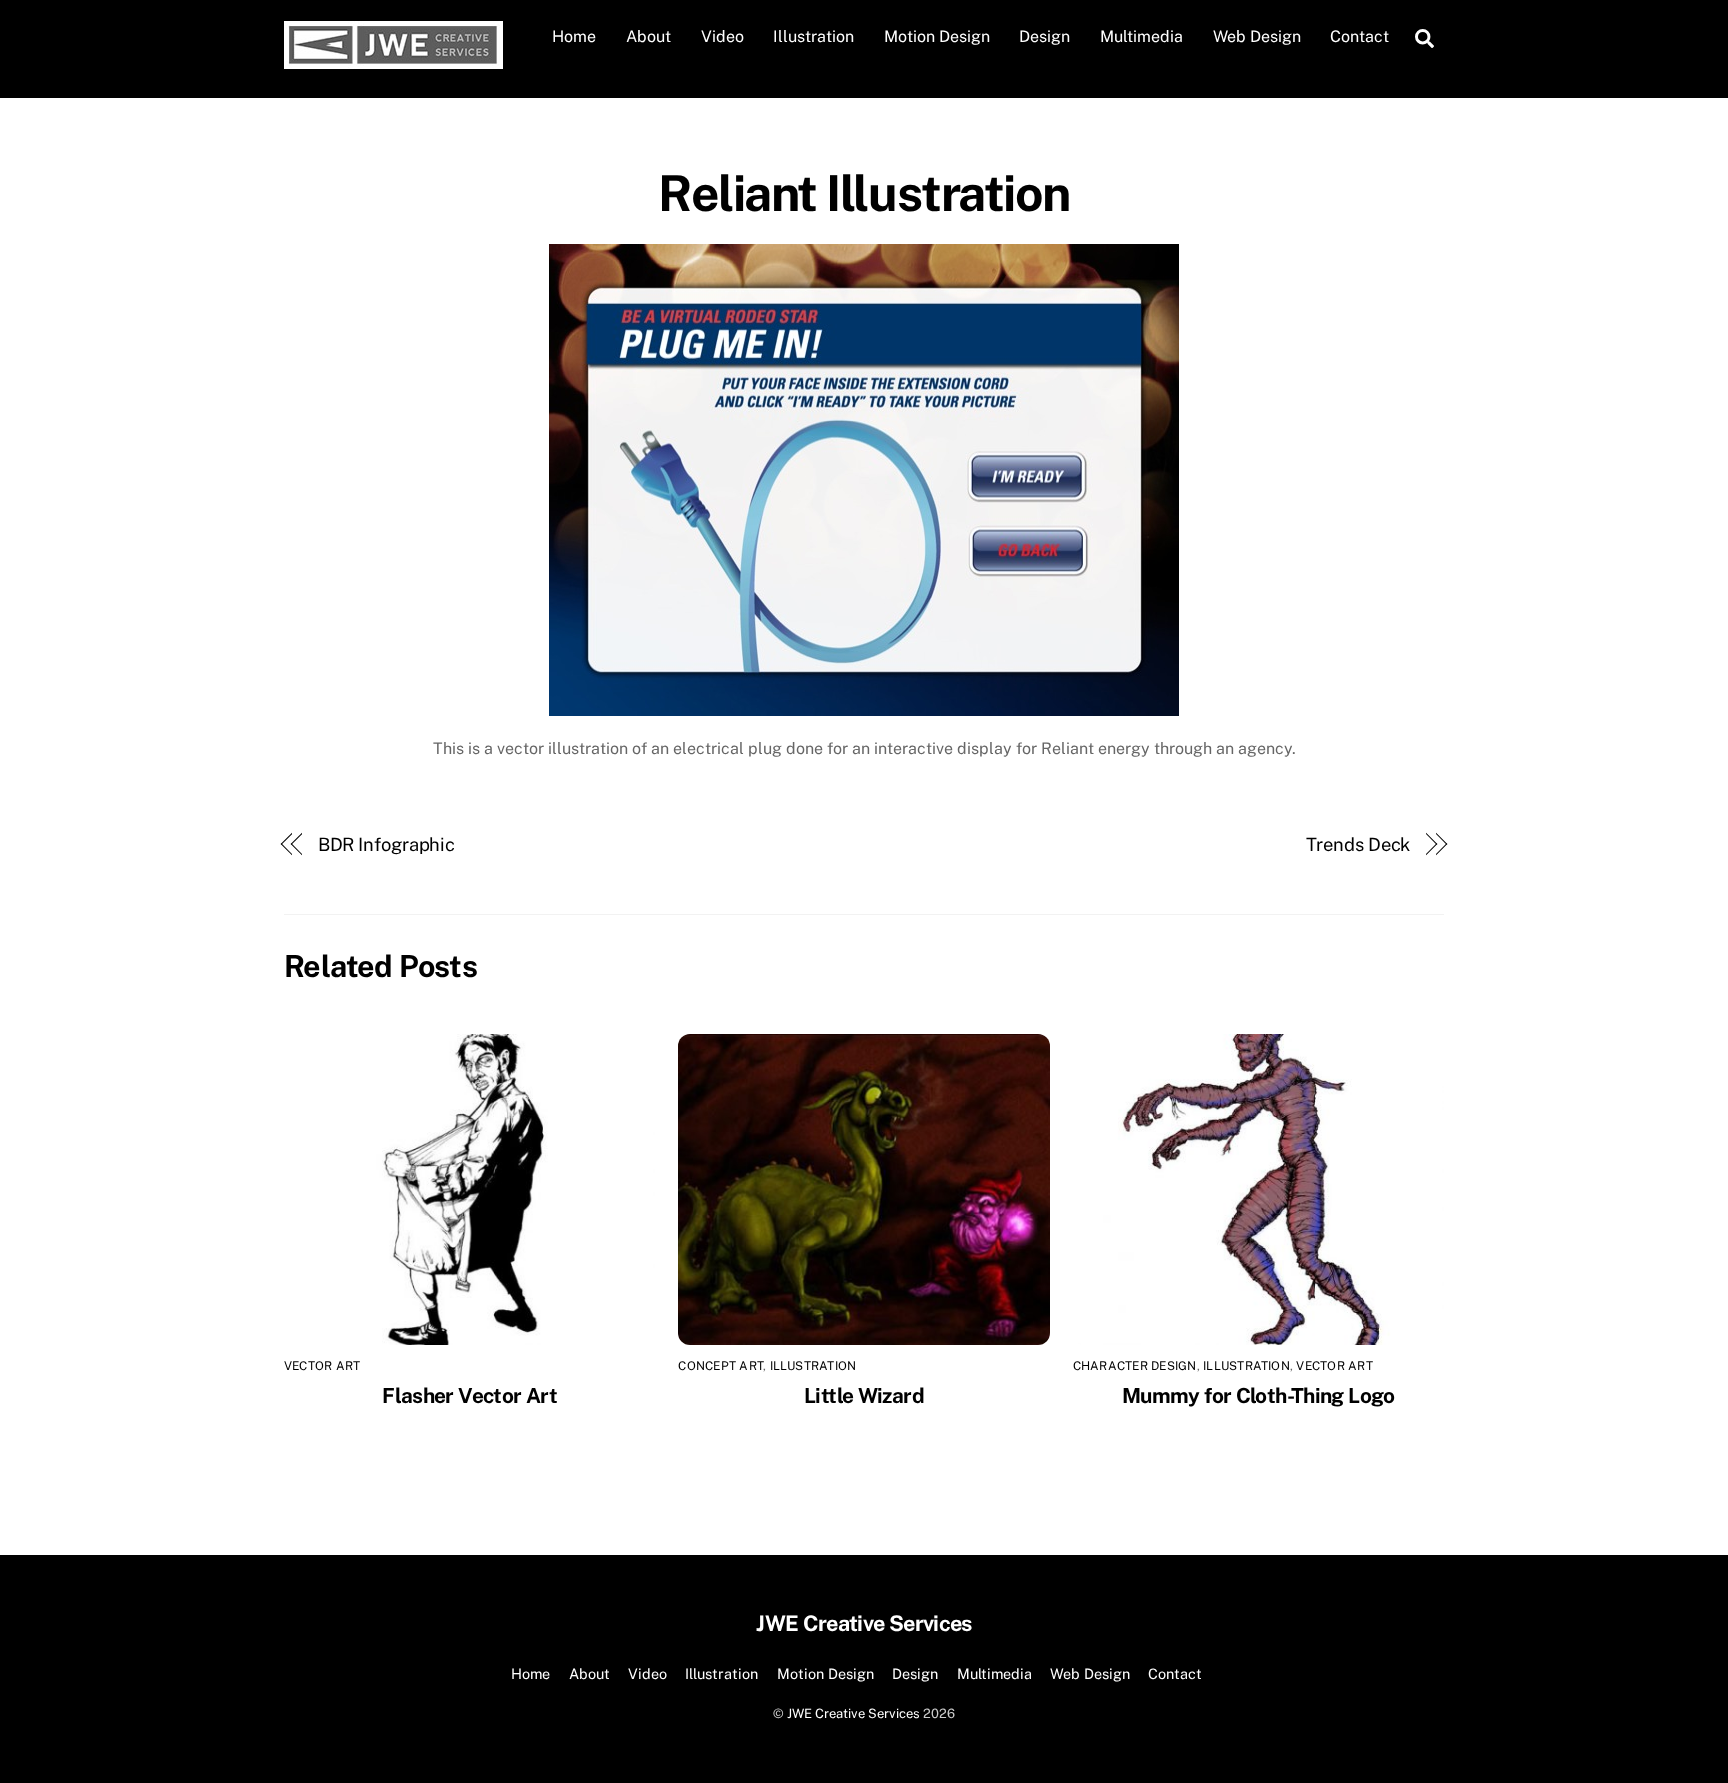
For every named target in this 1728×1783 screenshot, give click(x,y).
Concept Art (720, 1366)
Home (574, 36)
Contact (1359, 36)
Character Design (1135, 1366)
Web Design (1257, 36)
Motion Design (937, 36)
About (648, 36)
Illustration (813, 36)
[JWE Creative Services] (393, 59)
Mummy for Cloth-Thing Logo (1258, 1395)
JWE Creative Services (853, 1713)
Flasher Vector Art (469, 1395)
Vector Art (322, 1366)
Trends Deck (1358, 844)
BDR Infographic (387, 844)
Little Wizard (864, 1395)
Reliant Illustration (863, 193)
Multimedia (1141, 36)
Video (722, 36)
